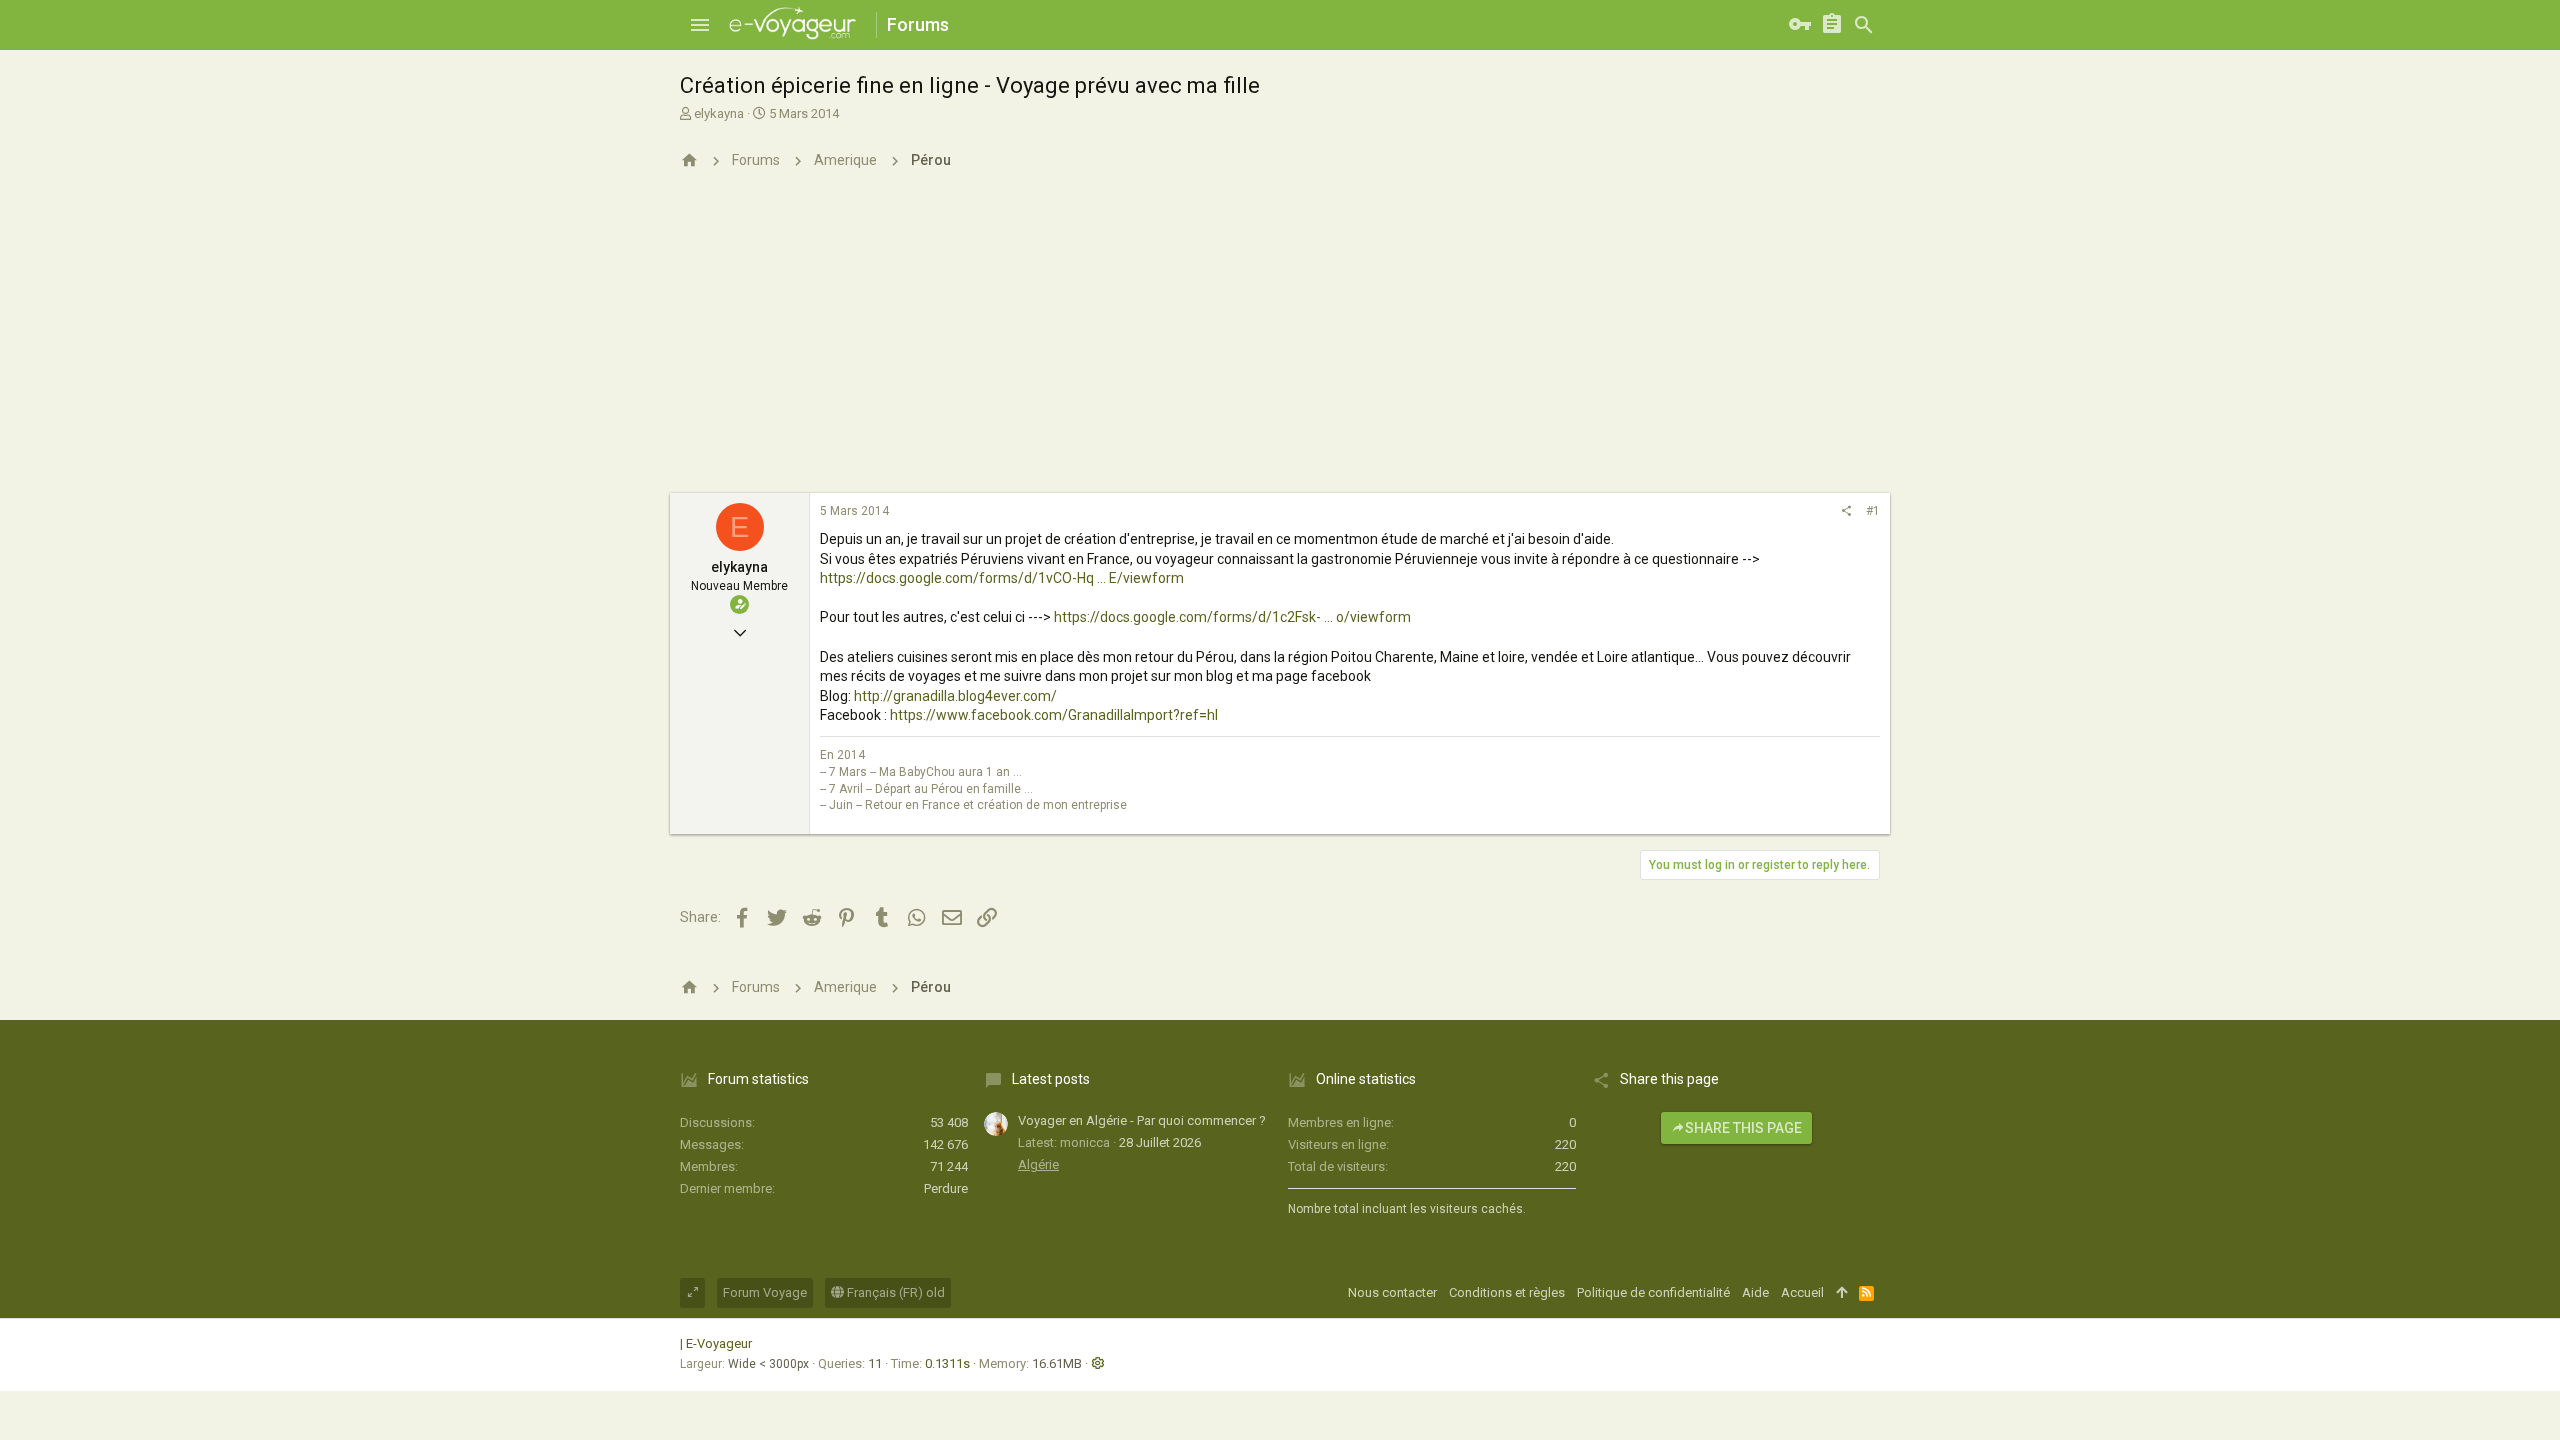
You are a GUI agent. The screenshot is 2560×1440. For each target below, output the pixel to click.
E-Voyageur (719, 1343)
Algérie (1038, 1164)
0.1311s (947, 1363)
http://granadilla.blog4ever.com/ (955, 696)
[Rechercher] (1864, 25)
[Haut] (1841, 1293)
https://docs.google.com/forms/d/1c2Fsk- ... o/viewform (1232, 617)
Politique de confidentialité (1653, 1292)
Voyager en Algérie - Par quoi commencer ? (1142, 1120)
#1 (1873, 511)
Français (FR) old (894, 1292)
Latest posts (1051, 1079)
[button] (700, 25)
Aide (1755, 1292)
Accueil (1802, 1292)
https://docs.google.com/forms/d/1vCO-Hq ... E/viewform (1002, 578)
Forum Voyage (765, 1292)
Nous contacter (1392, 1292)
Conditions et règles (1507, 1292)
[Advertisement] (1280, 343)
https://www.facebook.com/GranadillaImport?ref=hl (1054, 715)
